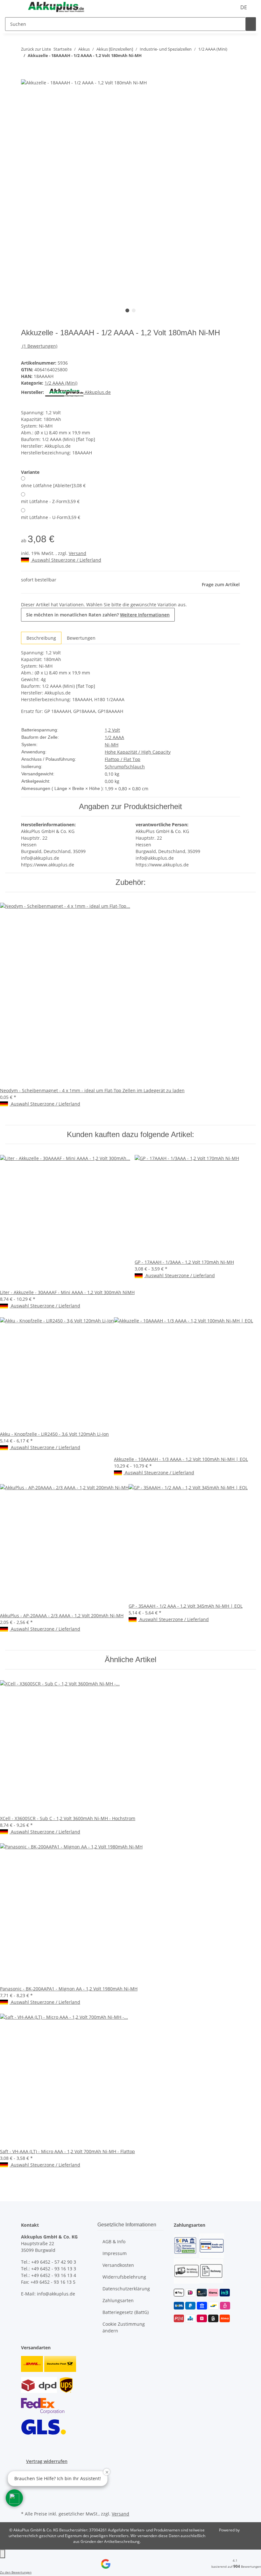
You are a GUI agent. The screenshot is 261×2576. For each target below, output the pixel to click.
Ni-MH (112, 745)
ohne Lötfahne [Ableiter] (53, 485)
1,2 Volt (112, 730)
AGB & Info (114, 2242)
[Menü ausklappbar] (13, 7)
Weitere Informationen (145, 615)
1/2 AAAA (114, 737)
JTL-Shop (248, 2530)
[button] (14, 2498)
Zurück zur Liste (36, 49)
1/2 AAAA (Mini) (61, 383)
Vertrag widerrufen (47, 2461)
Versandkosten (118, 2265)
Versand (78, 553)
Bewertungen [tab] (81, 638)
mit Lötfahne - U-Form (51, 517)
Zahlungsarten (118, 2300)
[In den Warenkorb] (26, 75)
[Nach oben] (3, 2554)
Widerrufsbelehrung (124, 2277)
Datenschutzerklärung (126, 2289)
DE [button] (244, 7)
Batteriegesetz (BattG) (126, 2312)
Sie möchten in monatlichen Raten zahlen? (98, 615)
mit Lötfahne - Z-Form (50, 501)
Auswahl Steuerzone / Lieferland (66, 560)
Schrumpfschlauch (125, 767)
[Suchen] (251, 24)
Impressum (115, 2253)
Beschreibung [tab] (41, 638)
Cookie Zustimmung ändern (124, 2327)
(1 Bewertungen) (40, 346)
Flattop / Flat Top (123, 759)
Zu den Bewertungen (16, 2572)
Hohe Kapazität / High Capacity (138, 752)
